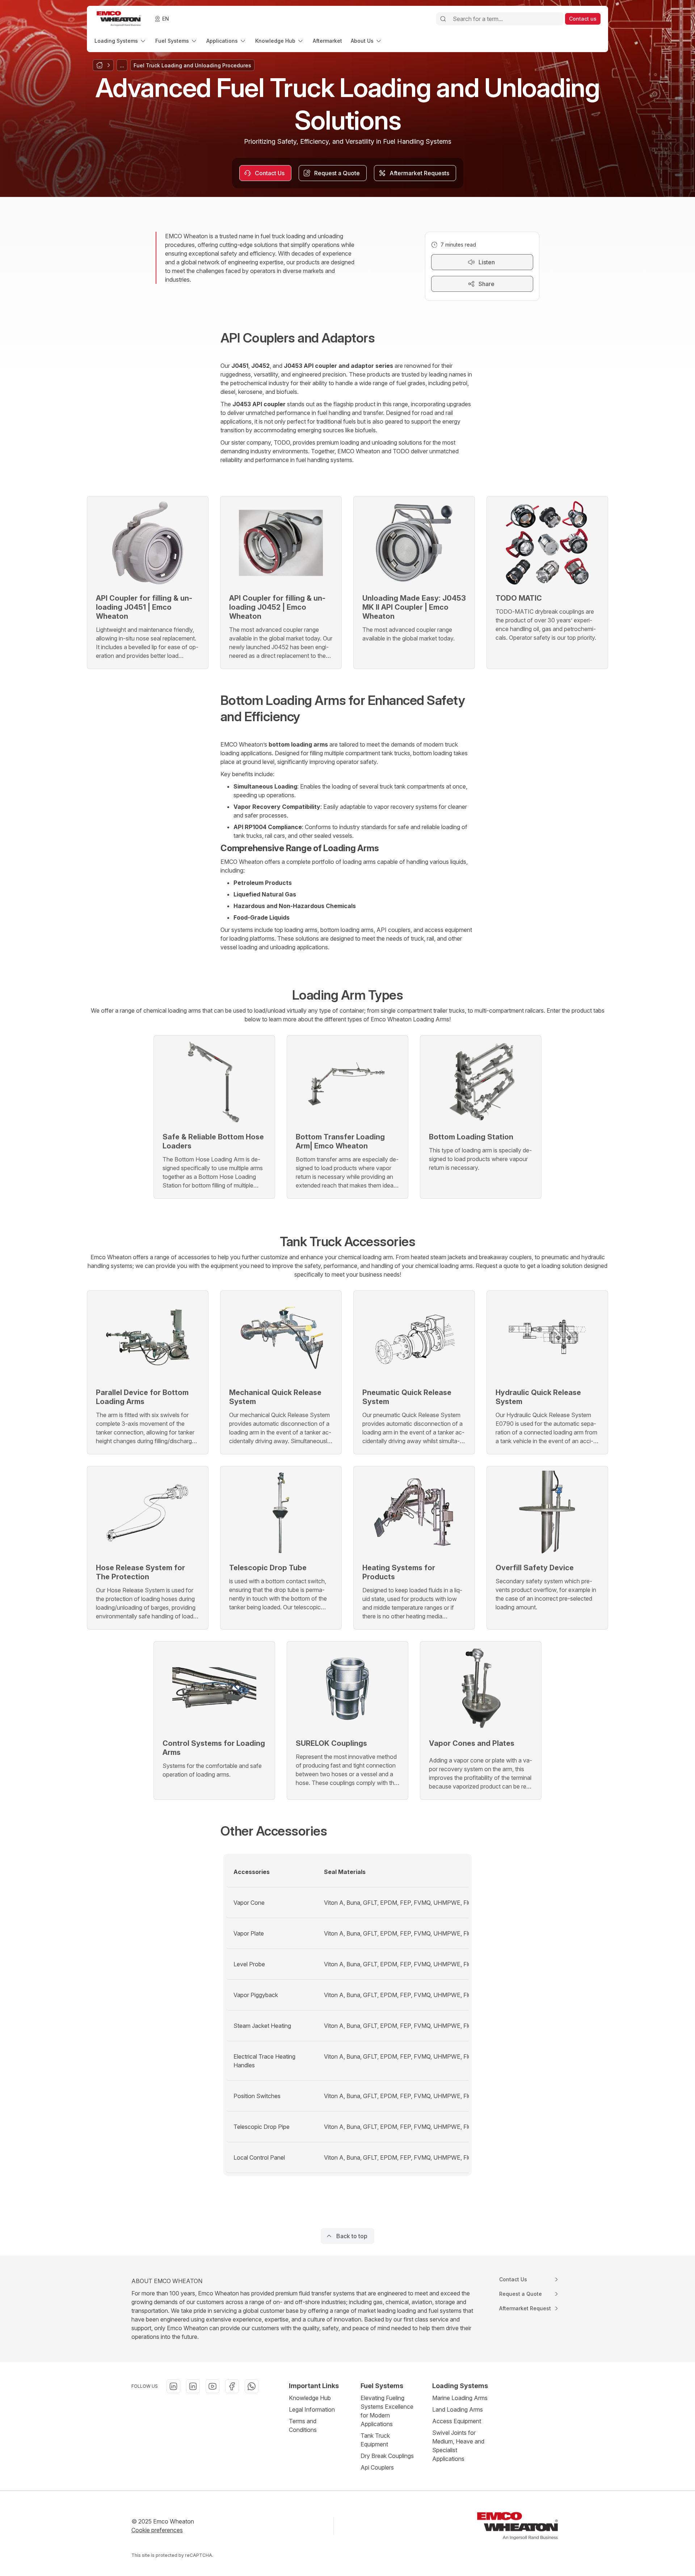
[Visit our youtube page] (212, 2386)
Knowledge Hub (310, 2398)
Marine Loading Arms (460, 2398)
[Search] (443, 19)
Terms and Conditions (303, 2425)
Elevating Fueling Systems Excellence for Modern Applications (387, 2411)
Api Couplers (377, 2467)
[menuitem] (121, 41)
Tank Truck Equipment (375, 2440)
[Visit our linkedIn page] (173, 2386)
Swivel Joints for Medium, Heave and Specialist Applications (458, 2446)
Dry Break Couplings (387, 2456)
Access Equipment (457, 2421)
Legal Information (312, 2409)
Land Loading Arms (458, 2409)
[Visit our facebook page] (232, 2386)
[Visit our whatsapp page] (252, 2386)
